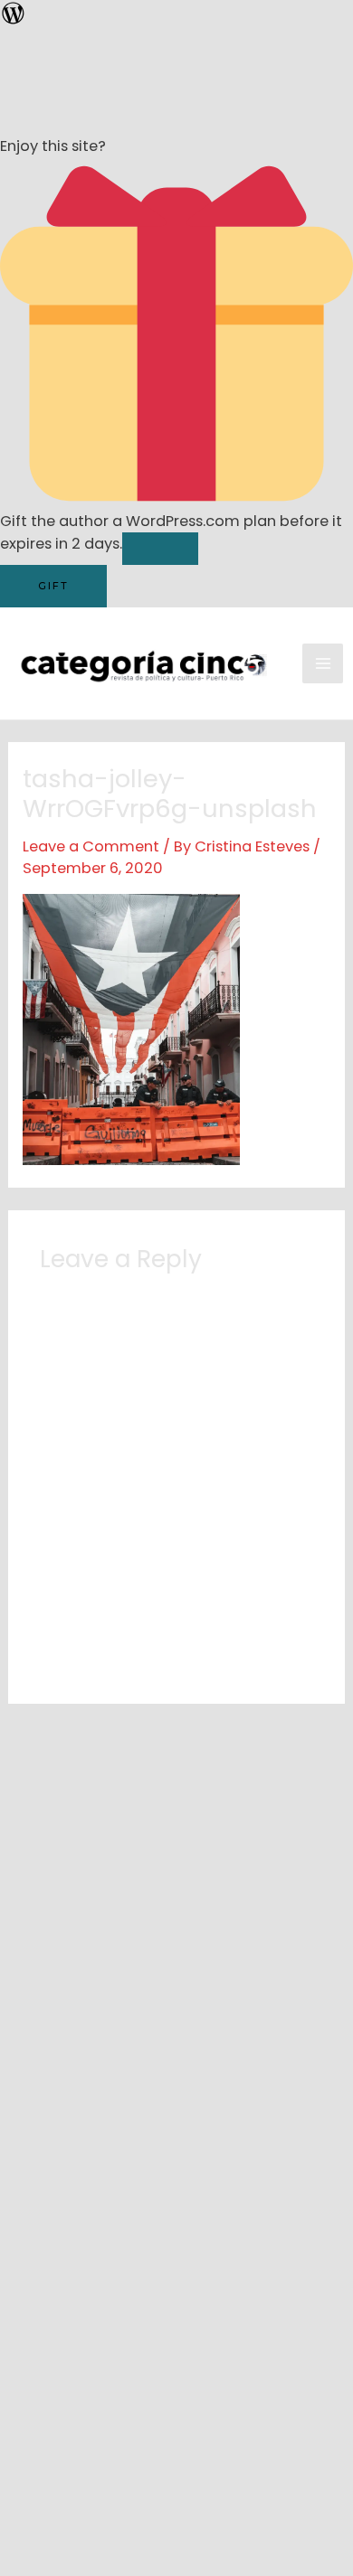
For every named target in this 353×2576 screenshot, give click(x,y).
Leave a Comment (91, 846)
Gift (53, 586)
